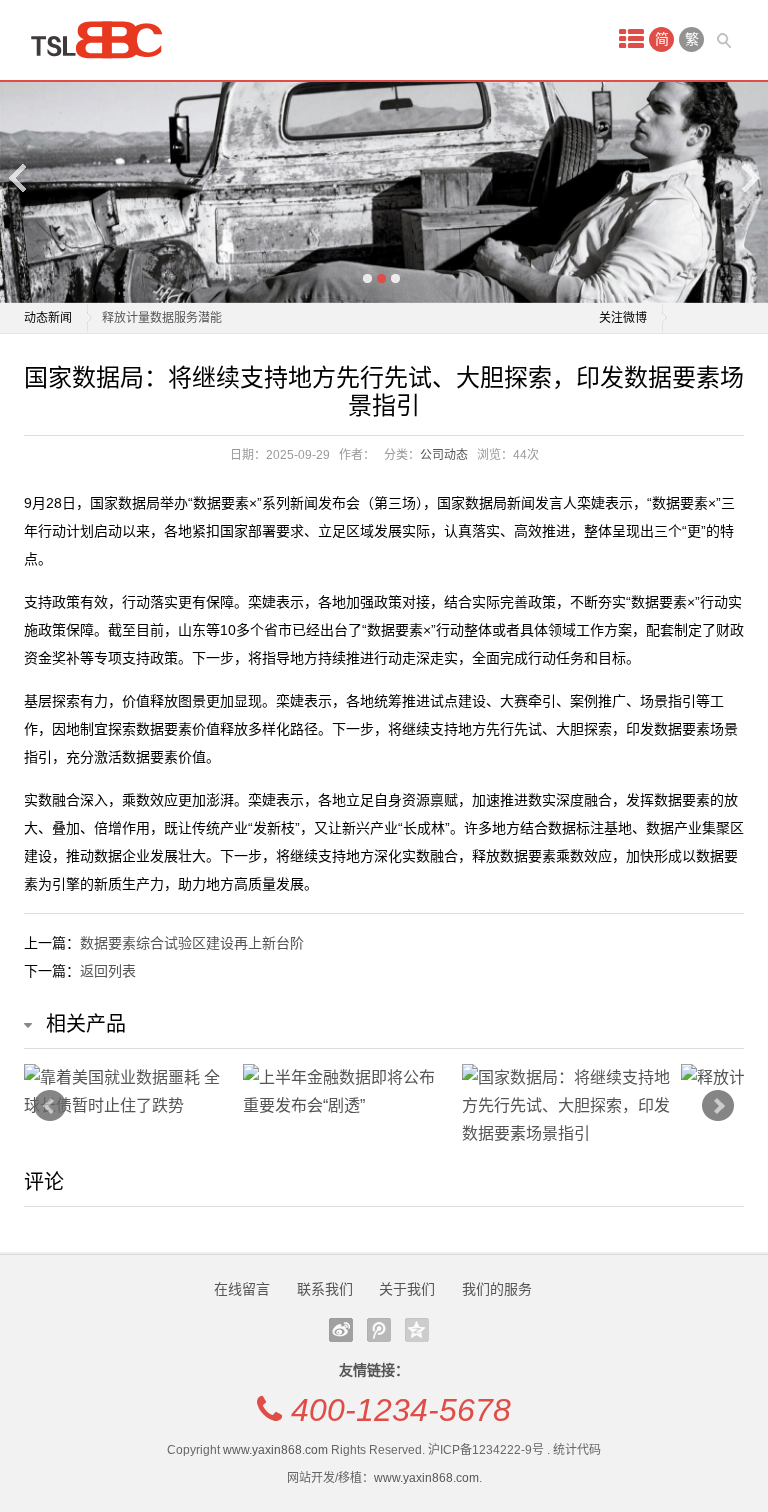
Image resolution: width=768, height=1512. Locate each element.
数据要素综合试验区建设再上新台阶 (192, 943)
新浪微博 (341, 1330)
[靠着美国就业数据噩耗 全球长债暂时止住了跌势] (128, 1092)
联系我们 (325, 1289)
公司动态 (444, 455)
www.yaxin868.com (275, 1450)
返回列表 (108, 971)
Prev (50, 1106)
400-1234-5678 (401, 1410)
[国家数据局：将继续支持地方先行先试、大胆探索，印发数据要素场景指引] (566, 1106)
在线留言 (242, 1289)
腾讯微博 (379, 1330)
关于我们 (407, 1289)
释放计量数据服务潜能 (162, 318)
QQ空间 (417, 1330)
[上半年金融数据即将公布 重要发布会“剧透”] (347, 1092)
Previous (19, 177)
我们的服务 (497, 1289)
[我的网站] (104, 40)
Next (749, 177)
